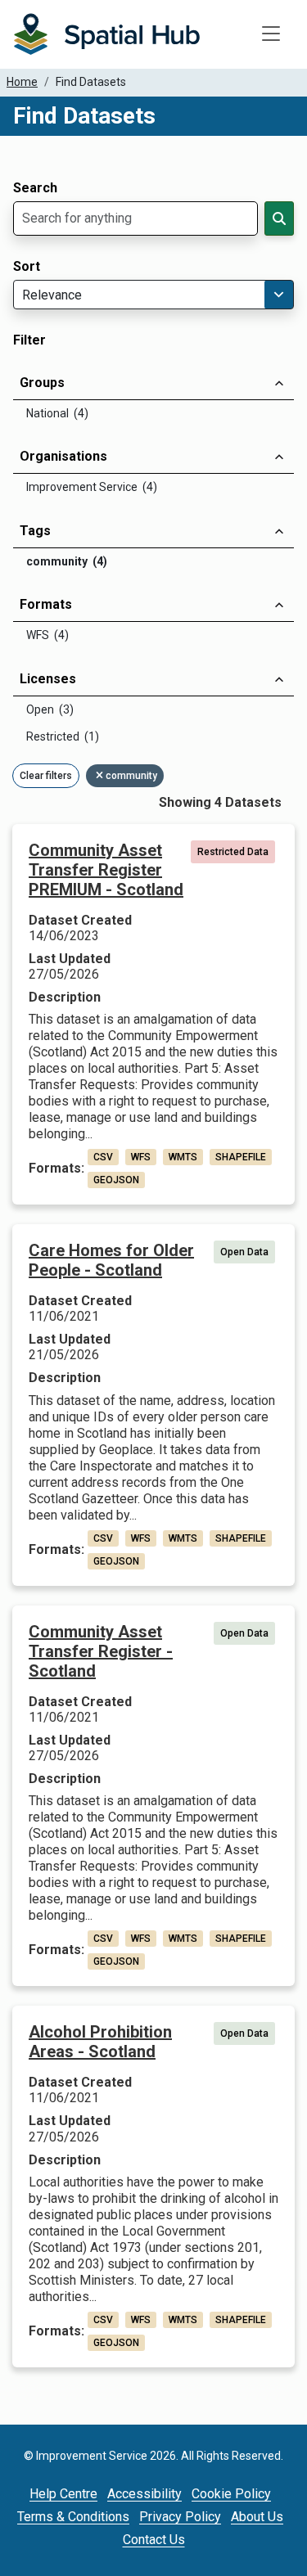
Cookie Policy (231, 2494)
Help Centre (63, 2494)
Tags (35, 531)
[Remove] (101, 776)
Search (35, 188)
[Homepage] (106, 34)
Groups (42, 383)
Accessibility (144, 2494)
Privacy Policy (180, 2517)
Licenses (48, 679)
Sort (27, 267)
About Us (257, 2517)
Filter (29, 340)
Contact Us (154, 2540)
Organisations (63, 456)
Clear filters (46, 776)
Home (22, 82)
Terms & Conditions (73, 2517)
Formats (46, 604)
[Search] (279, 218)
